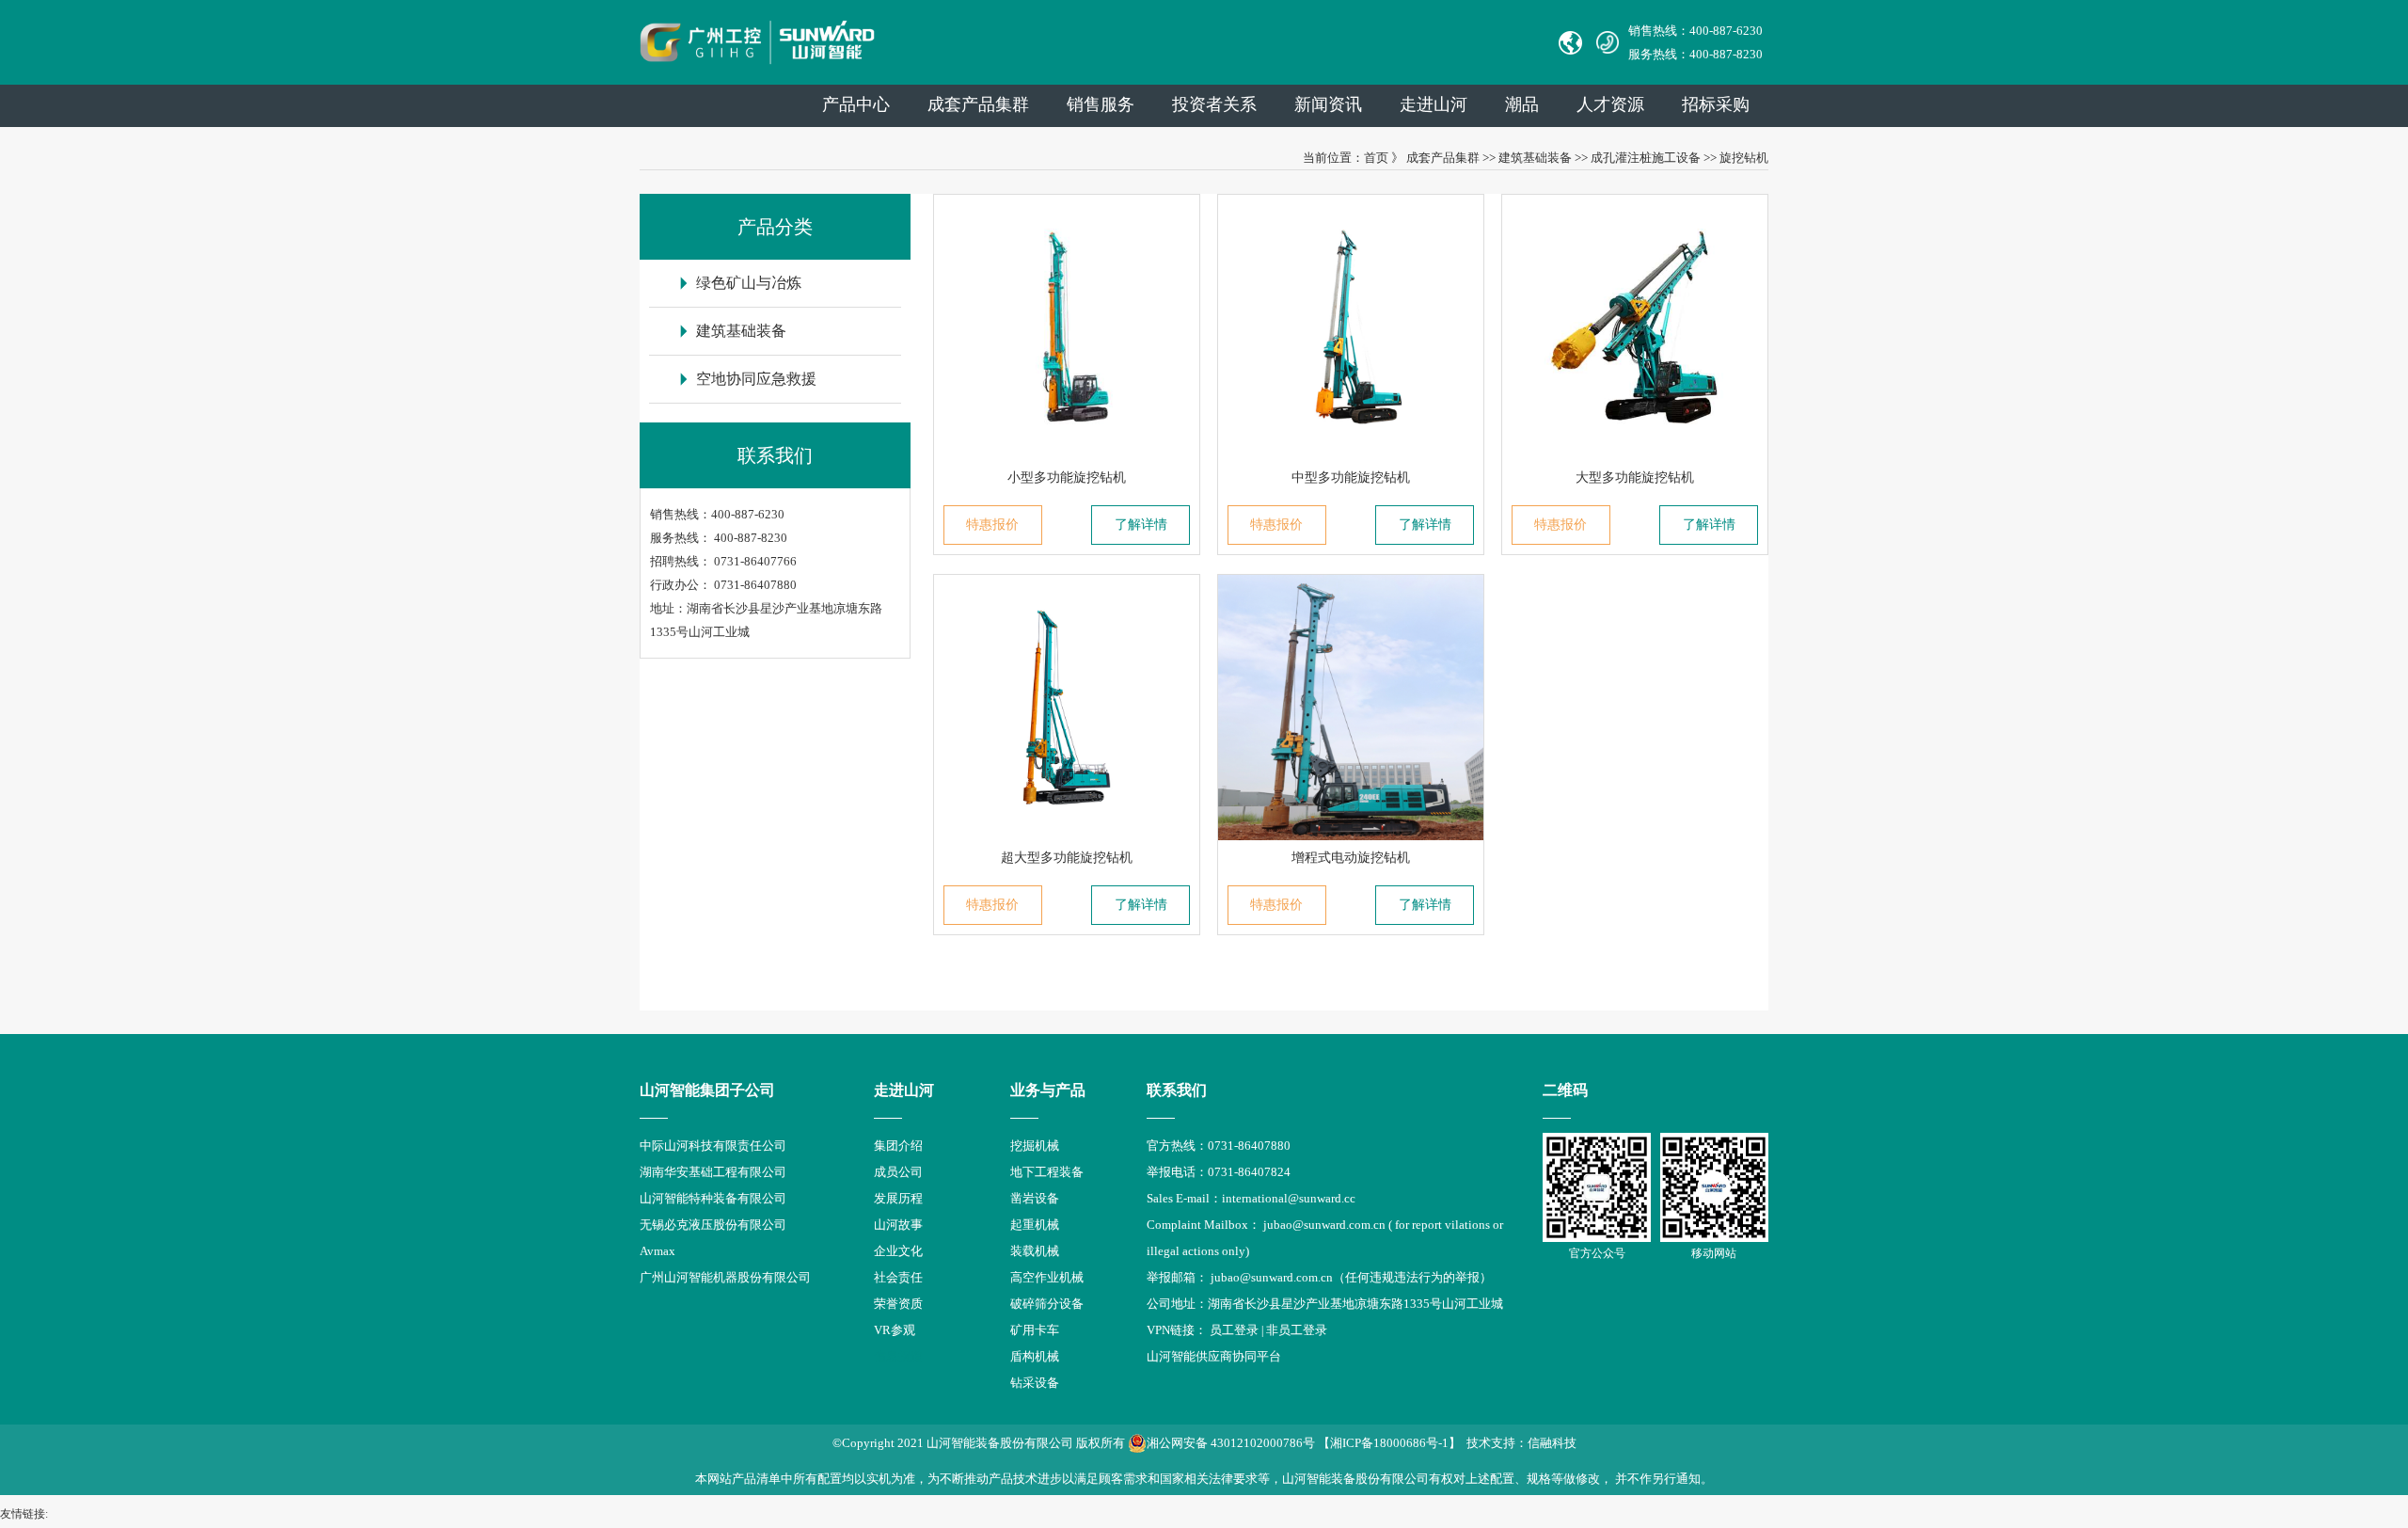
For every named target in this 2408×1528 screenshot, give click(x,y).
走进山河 (1434, 104)
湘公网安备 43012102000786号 (1231, 1443)
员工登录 (1234, 1330)
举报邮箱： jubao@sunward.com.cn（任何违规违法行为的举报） (1319, 1277)
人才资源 (1610, 104)
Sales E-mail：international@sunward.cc (1251, 1198)
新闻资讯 (1328, 104)
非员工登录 (1297, 1330)
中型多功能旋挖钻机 (1351, 477)
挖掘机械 (1035, 1146)
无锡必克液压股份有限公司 (713, 1225)
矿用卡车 (1035, 1330)
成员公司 (898, 1172)
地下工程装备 (1047, 1172)
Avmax (657, 1251)
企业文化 (898, 1251)
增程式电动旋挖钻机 (1351, 858)
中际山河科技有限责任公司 (713, 1146)
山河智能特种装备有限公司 (713, 1198)
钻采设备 (1035, 1383)
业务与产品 (1048, 1090)
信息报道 (898, 1356)
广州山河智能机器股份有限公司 (725, 1277)
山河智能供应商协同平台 (1214, 1356)
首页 (1376, 158)
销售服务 (1101, 104)
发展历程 (898, 1198)
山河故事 (898, 1225)
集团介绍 (898, 1146)
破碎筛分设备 (1047, 1304)
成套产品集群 (978, 104)
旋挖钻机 (1744, 158)
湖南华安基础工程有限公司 (713, 1172)
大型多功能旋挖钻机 (1635, 477)
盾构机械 (1035, 1356)
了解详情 (1141, 525)
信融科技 (1552, 1443)
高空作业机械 (1047, 1277)
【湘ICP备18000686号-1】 (1389, 1443)
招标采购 (1716, 104)
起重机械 (1035, 1225)
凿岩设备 (1035, 1198)
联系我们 (1177, 1090)
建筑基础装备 (1535, 158)
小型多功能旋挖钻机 (1067, 477)
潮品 (1522, 104)
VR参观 (895, 1330)
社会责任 (898, 1277)
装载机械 (1035, 1251)
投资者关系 (1214, 104)
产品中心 (856, 104)
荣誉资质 (898, 1304)
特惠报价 (992, 525)
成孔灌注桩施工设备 (1646, 158)
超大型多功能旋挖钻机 (1067, 858)
